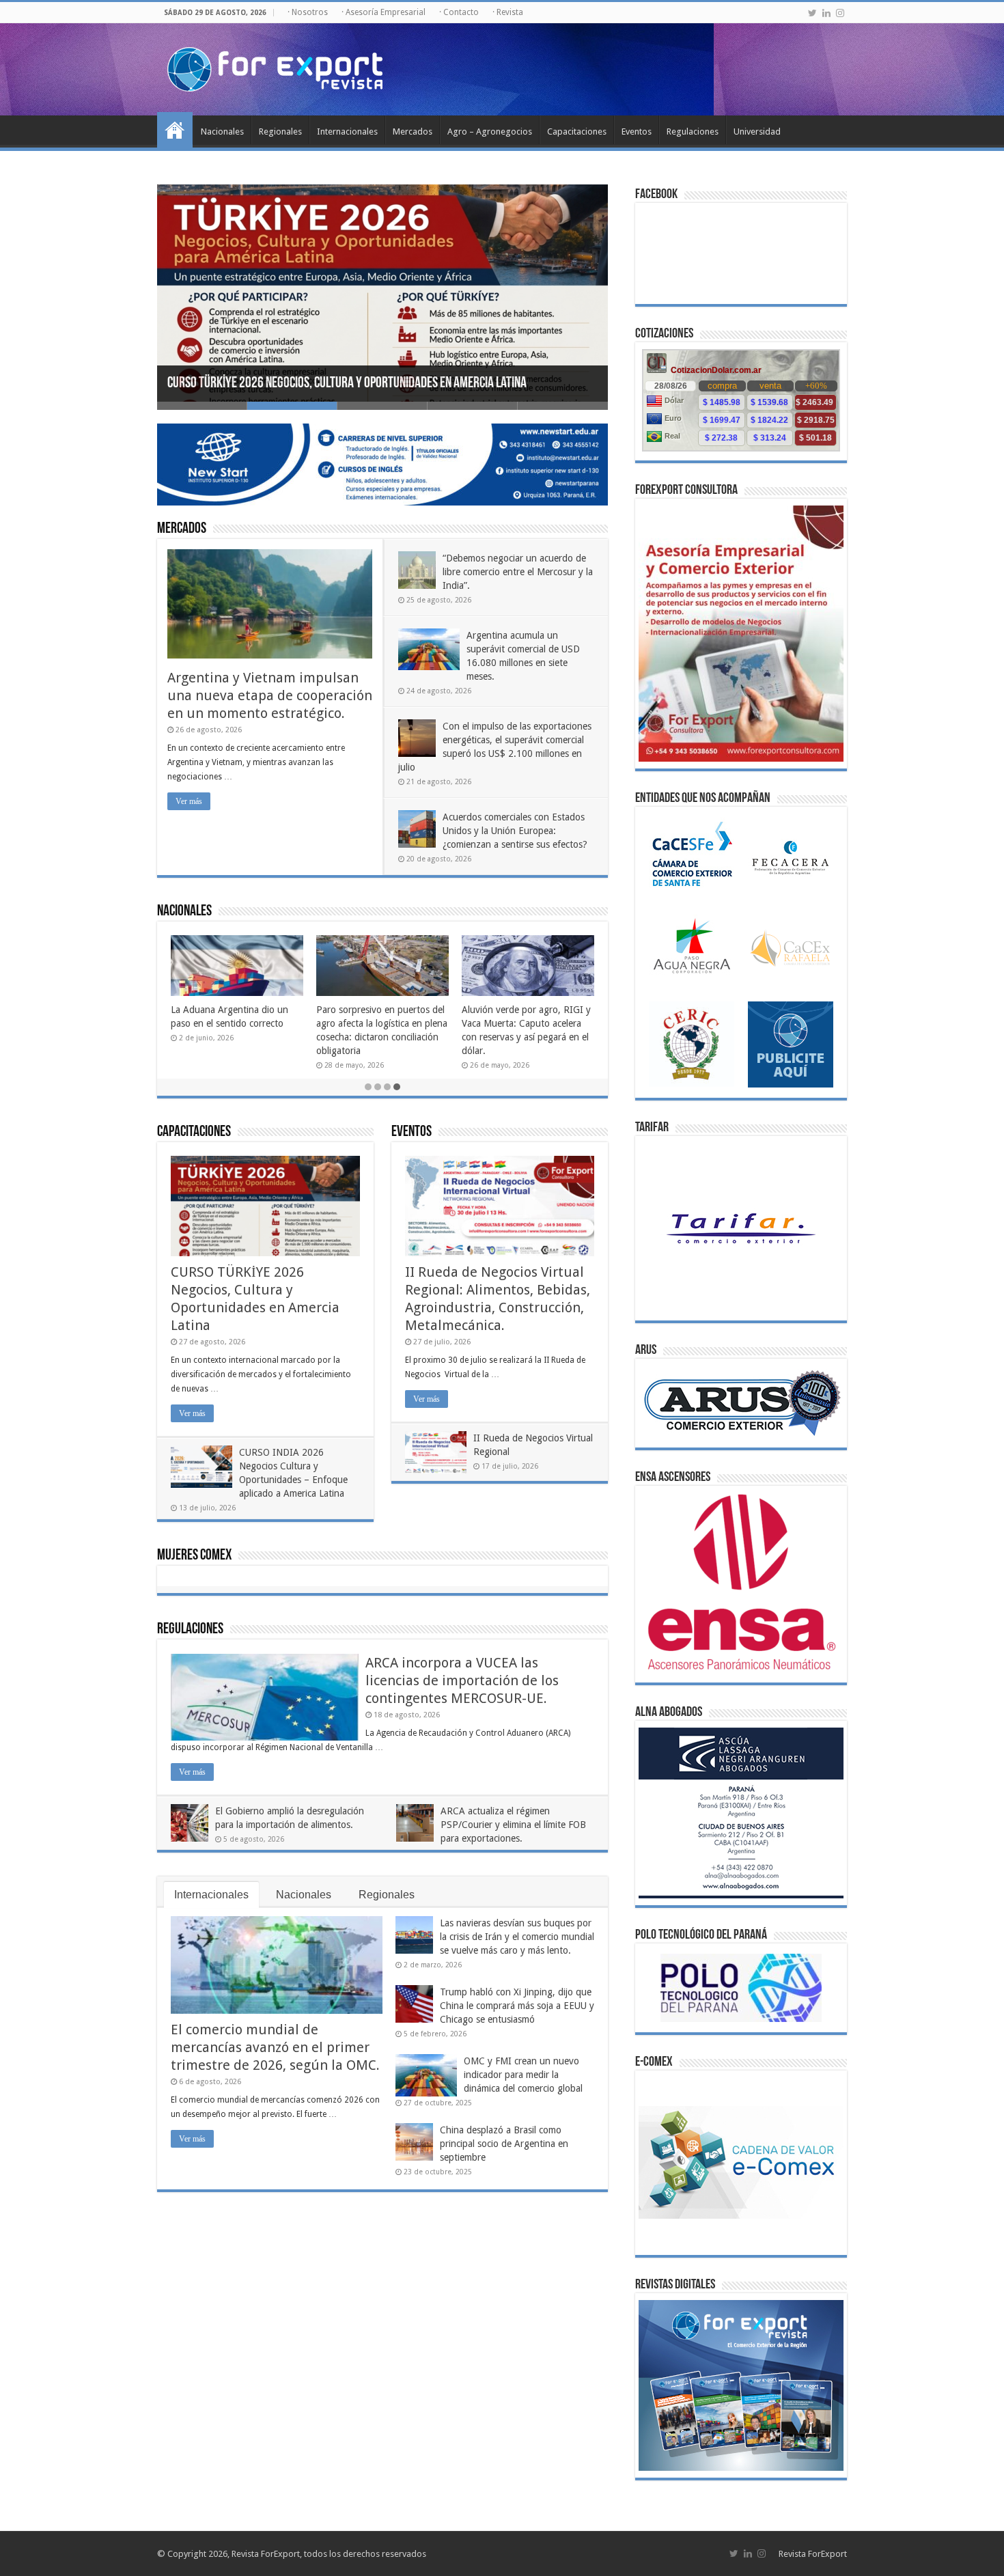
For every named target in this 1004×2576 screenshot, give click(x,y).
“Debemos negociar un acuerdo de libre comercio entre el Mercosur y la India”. (518, 572)
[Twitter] (812, 13)
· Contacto (459, 12)
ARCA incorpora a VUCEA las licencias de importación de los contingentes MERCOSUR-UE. (462, 1680)
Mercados (413, 131)
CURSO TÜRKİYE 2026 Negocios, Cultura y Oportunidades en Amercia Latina (347, 384)
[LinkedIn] (826, 13)
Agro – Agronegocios (490, 131)
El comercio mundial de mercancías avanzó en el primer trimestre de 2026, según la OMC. (275, 2047)
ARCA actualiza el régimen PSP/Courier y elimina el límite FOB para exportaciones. (513, 1825)
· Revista (508, 12)
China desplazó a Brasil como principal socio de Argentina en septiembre (504, 2144)
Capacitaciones (577, 131)
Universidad (757, 131)
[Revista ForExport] (275, 67)
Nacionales (222, 131)
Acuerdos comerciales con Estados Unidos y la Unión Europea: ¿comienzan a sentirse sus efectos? (515, 831)
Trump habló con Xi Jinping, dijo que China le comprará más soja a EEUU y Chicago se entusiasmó (517, 2006)
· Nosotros (308, 12)
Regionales (280, 131)
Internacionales (347, 131)
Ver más (189, 801)
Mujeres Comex (194, 1556)
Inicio (175, 130)
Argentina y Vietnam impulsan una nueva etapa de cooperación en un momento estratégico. (270, 695)
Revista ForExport (813, 2554)
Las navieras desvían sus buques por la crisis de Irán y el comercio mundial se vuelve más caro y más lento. (517, 1937)
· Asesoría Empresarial (384, 12)
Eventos (637, 131)
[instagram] (840, 13)
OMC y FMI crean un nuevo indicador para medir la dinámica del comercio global (523, 2075)
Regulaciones (693, 131)
